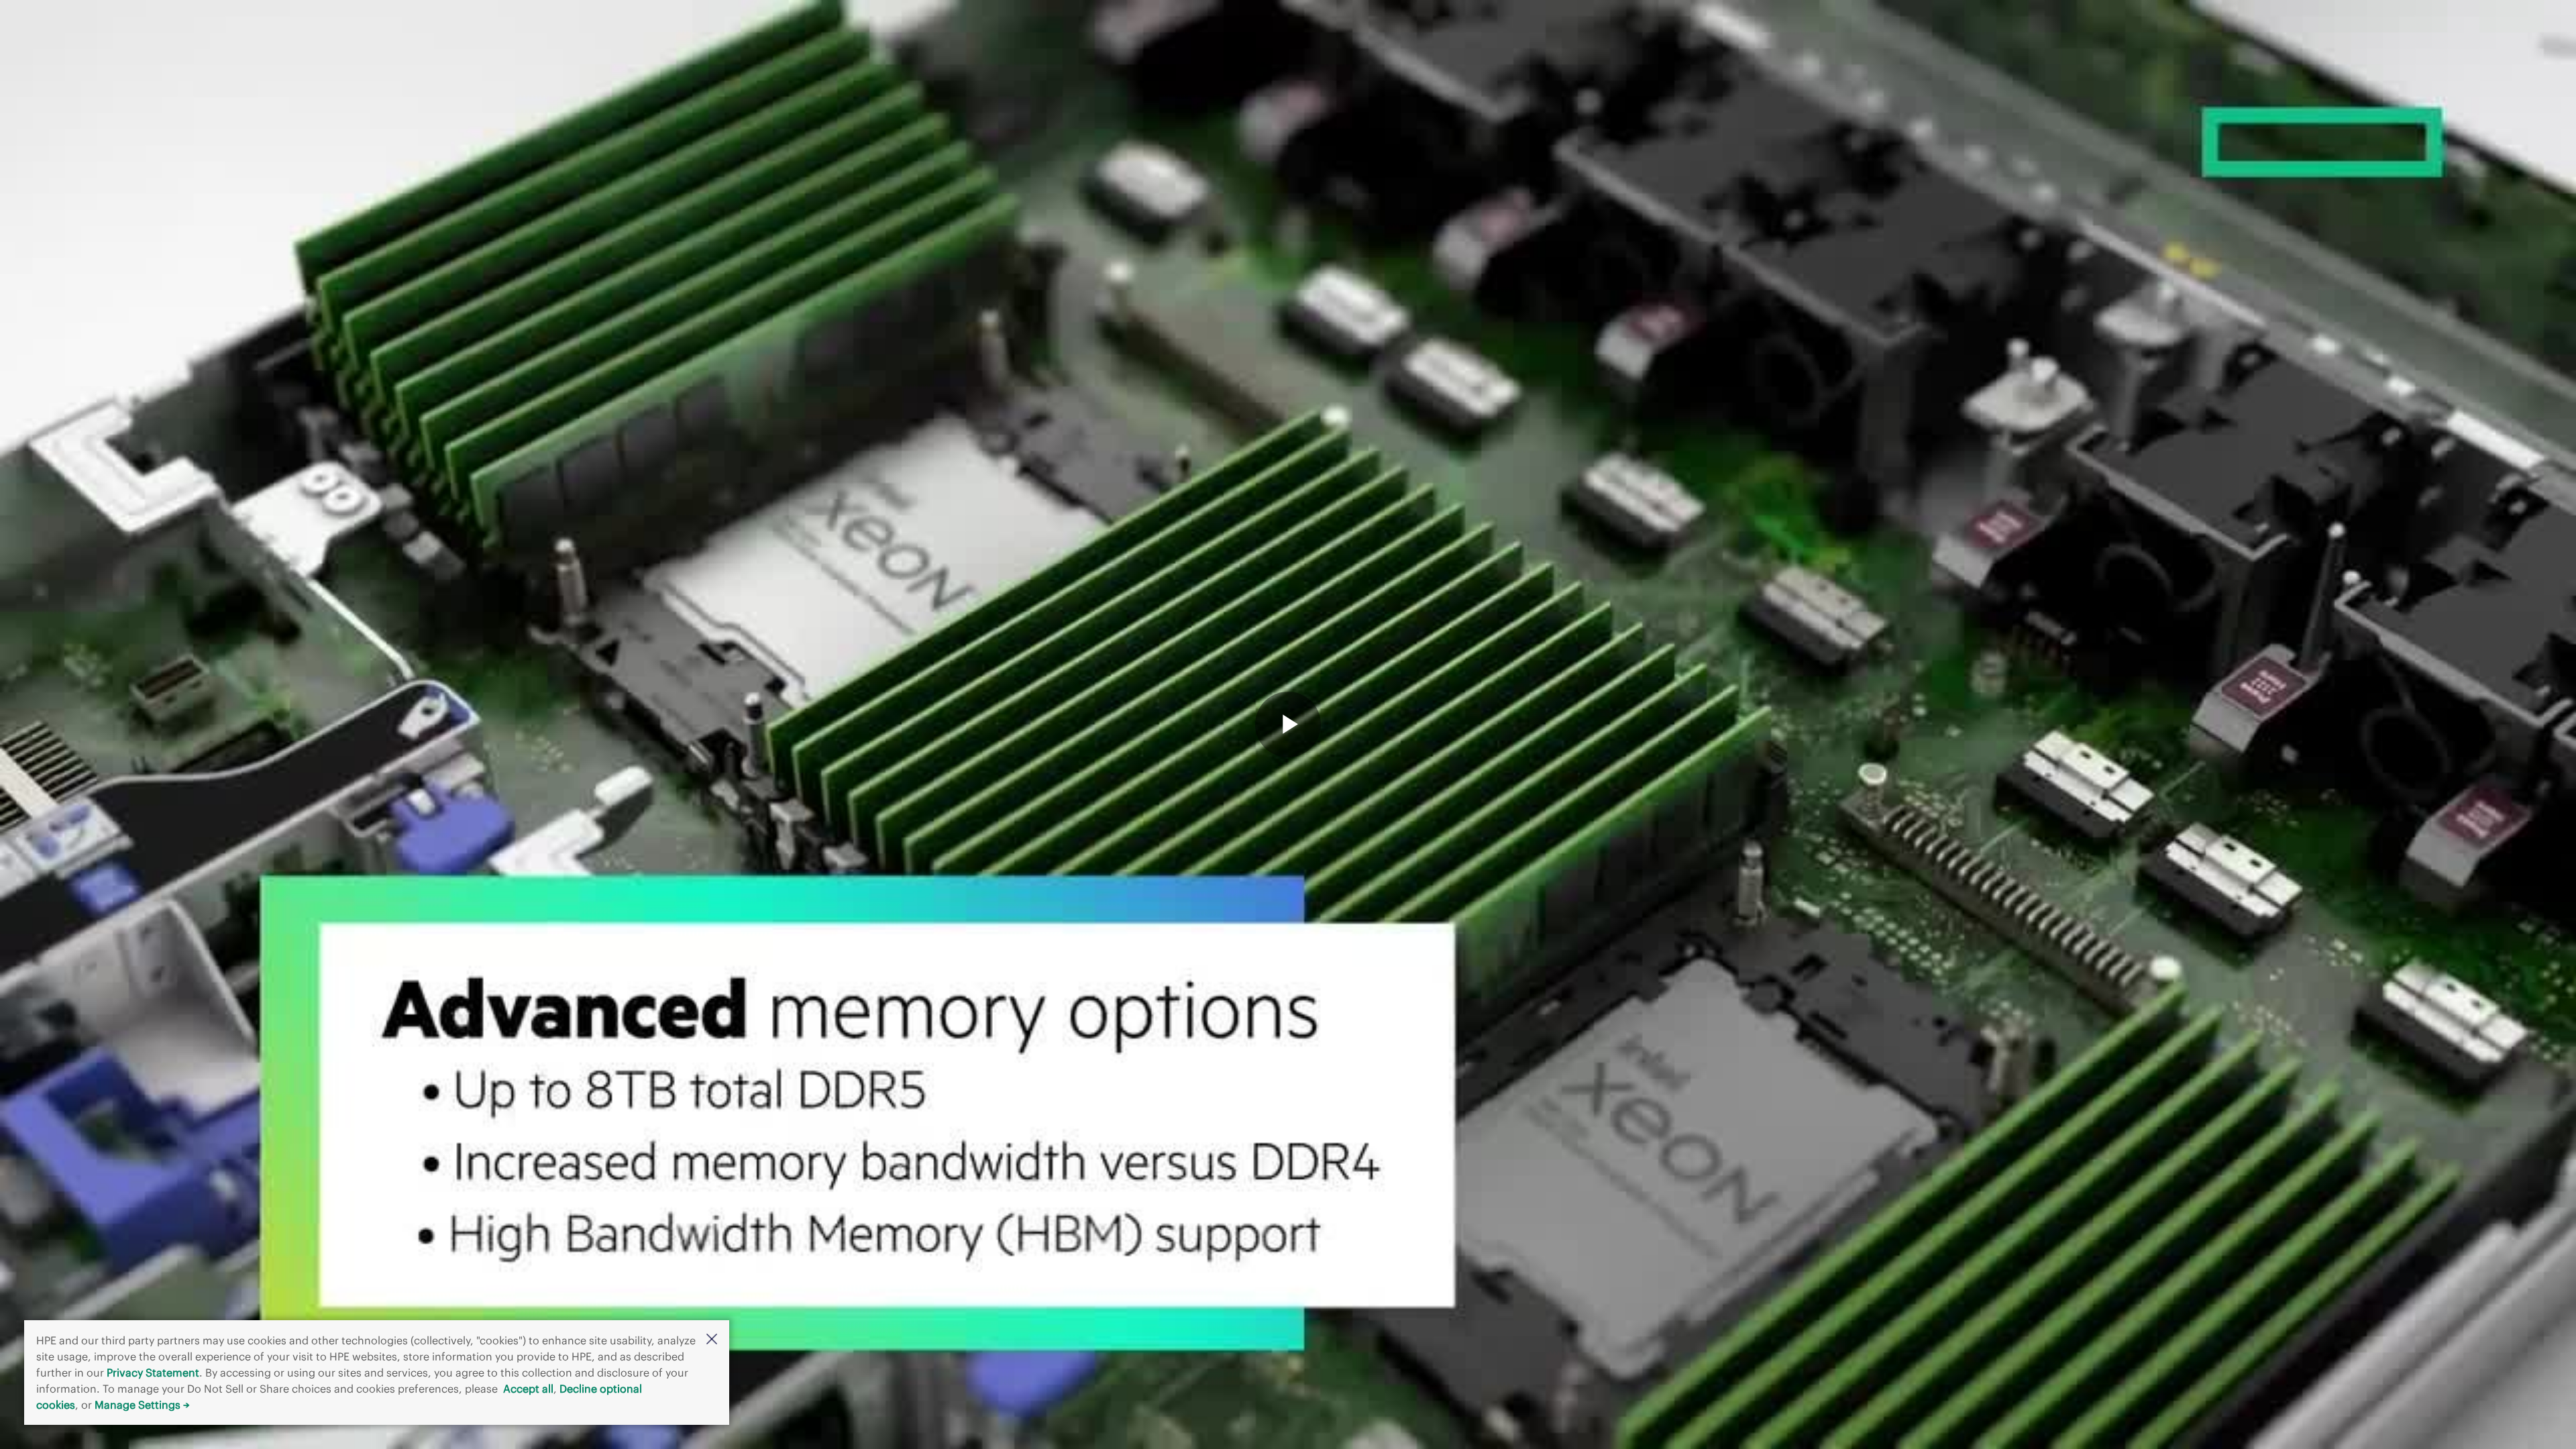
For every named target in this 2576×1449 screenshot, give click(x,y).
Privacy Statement (153, 1373)
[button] (712, 1340)
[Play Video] (1288, 724)
